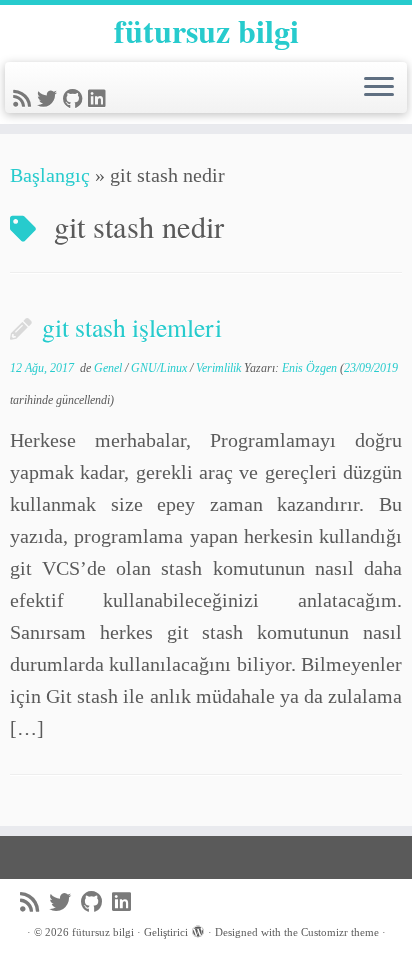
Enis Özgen (309, 368)
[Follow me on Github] (75, 99)
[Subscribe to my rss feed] (25, 99)
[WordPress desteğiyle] (198, 929)
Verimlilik (220, 368)
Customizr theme (340, 932)
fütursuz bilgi (206, 31)
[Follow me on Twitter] (50, 99)
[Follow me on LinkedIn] (100, 99)
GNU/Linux (160, 368)
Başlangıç (50, 175)
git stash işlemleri (132, 327)
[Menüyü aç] (379, 88)
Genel (109, 368)
